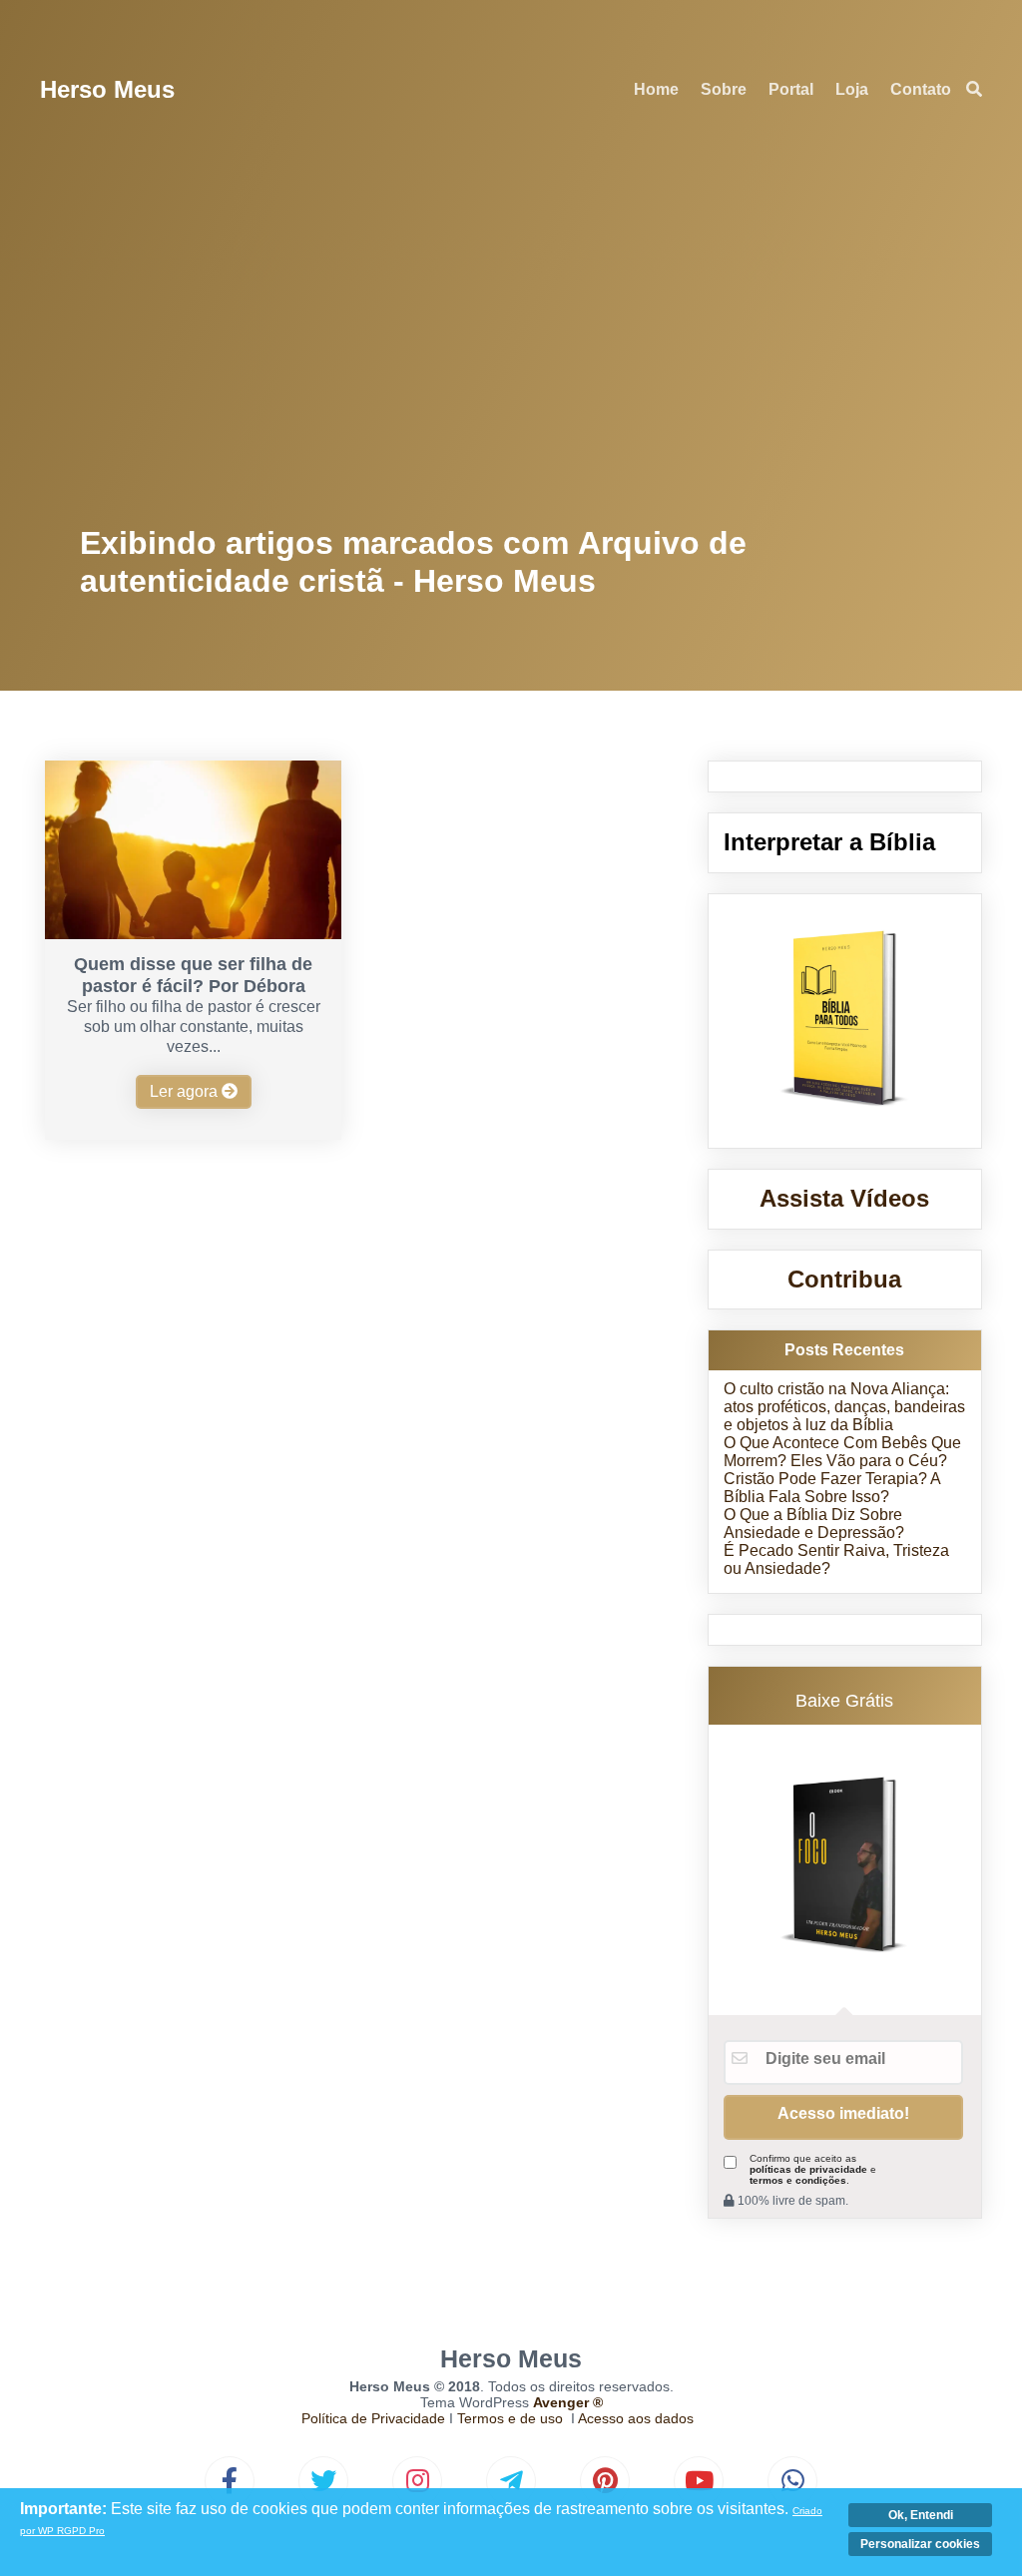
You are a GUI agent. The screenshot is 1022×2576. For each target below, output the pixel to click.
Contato (921, 89)
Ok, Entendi (921, 2515)
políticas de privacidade (808, 2169)
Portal (791, 89)
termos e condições (798, 2180)
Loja (852, 89)
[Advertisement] (511, 329)
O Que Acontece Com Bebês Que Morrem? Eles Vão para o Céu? (842, 1452)
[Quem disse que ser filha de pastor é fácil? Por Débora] (193, 934)
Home (656, 89)
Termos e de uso (510, 2418)
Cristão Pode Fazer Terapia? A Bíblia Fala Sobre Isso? (832, 1488)
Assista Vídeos (844, 1198)
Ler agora (186, 1091)
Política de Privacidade (373, 2418)
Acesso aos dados (636, 2418)
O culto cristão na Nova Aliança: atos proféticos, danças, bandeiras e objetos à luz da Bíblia (844, 1407)
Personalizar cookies (920, 2544)
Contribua (844, 1279)
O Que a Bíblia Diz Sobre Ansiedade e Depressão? (814, 1524)
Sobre (724, 89)
